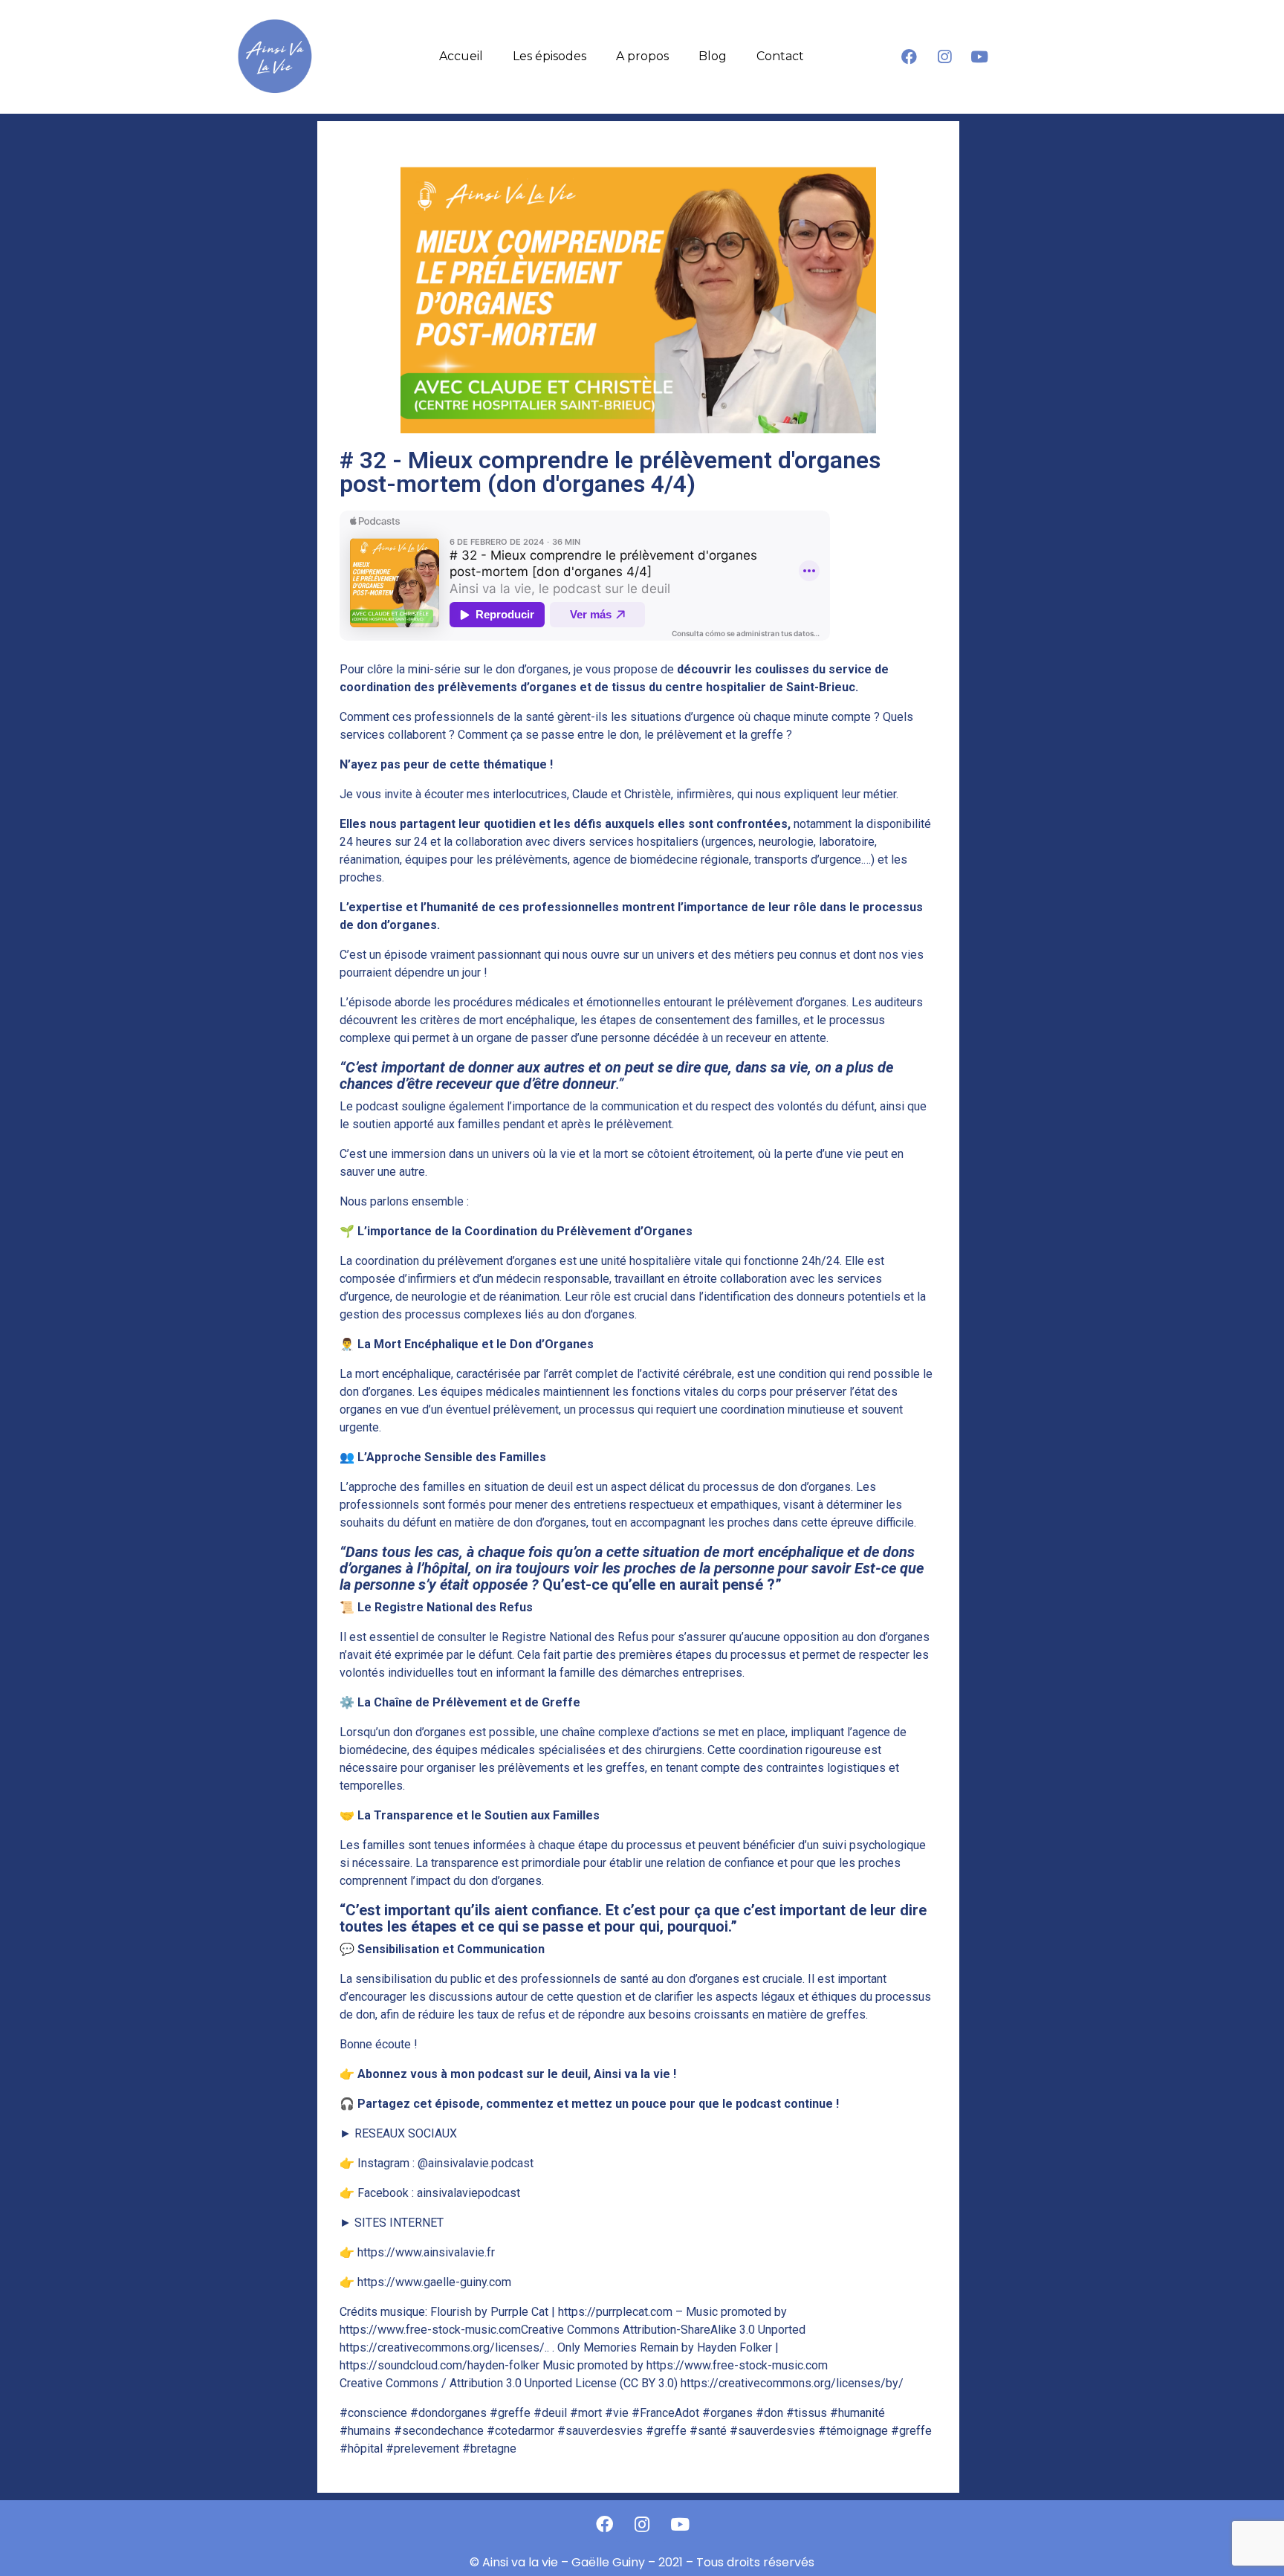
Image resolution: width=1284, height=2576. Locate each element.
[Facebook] (909, 56)
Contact (780, 56)
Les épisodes (549, 56)
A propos (642, 56)
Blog (713, 56)
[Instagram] (944, 56)
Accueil (461, 56)
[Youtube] (979, 56)
